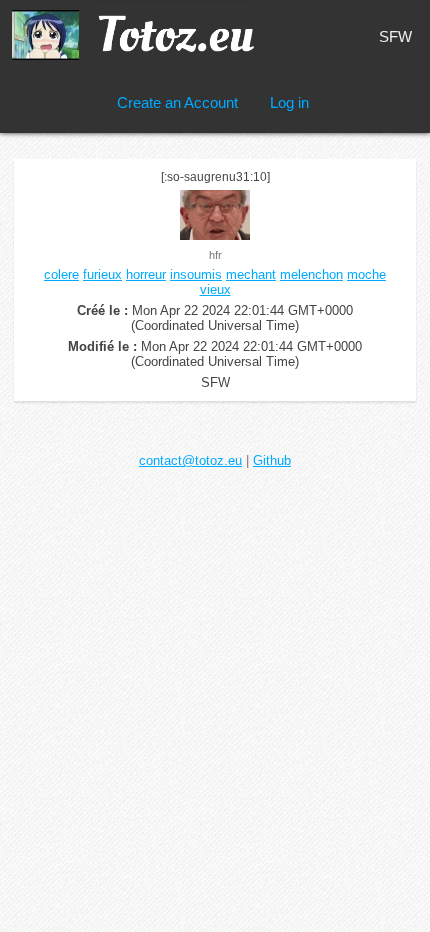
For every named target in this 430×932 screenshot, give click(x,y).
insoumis (196, 274)
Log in (289, 102)
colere (61, 274)
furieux (102, 274)
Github (272, 460)
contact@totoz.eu (190, 460)
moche (366, 274)
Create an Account (177, 102)
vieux (215, 289)
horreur (146, 274)
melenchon (311, 274)
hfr (215, 255)
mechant (251, 274)
